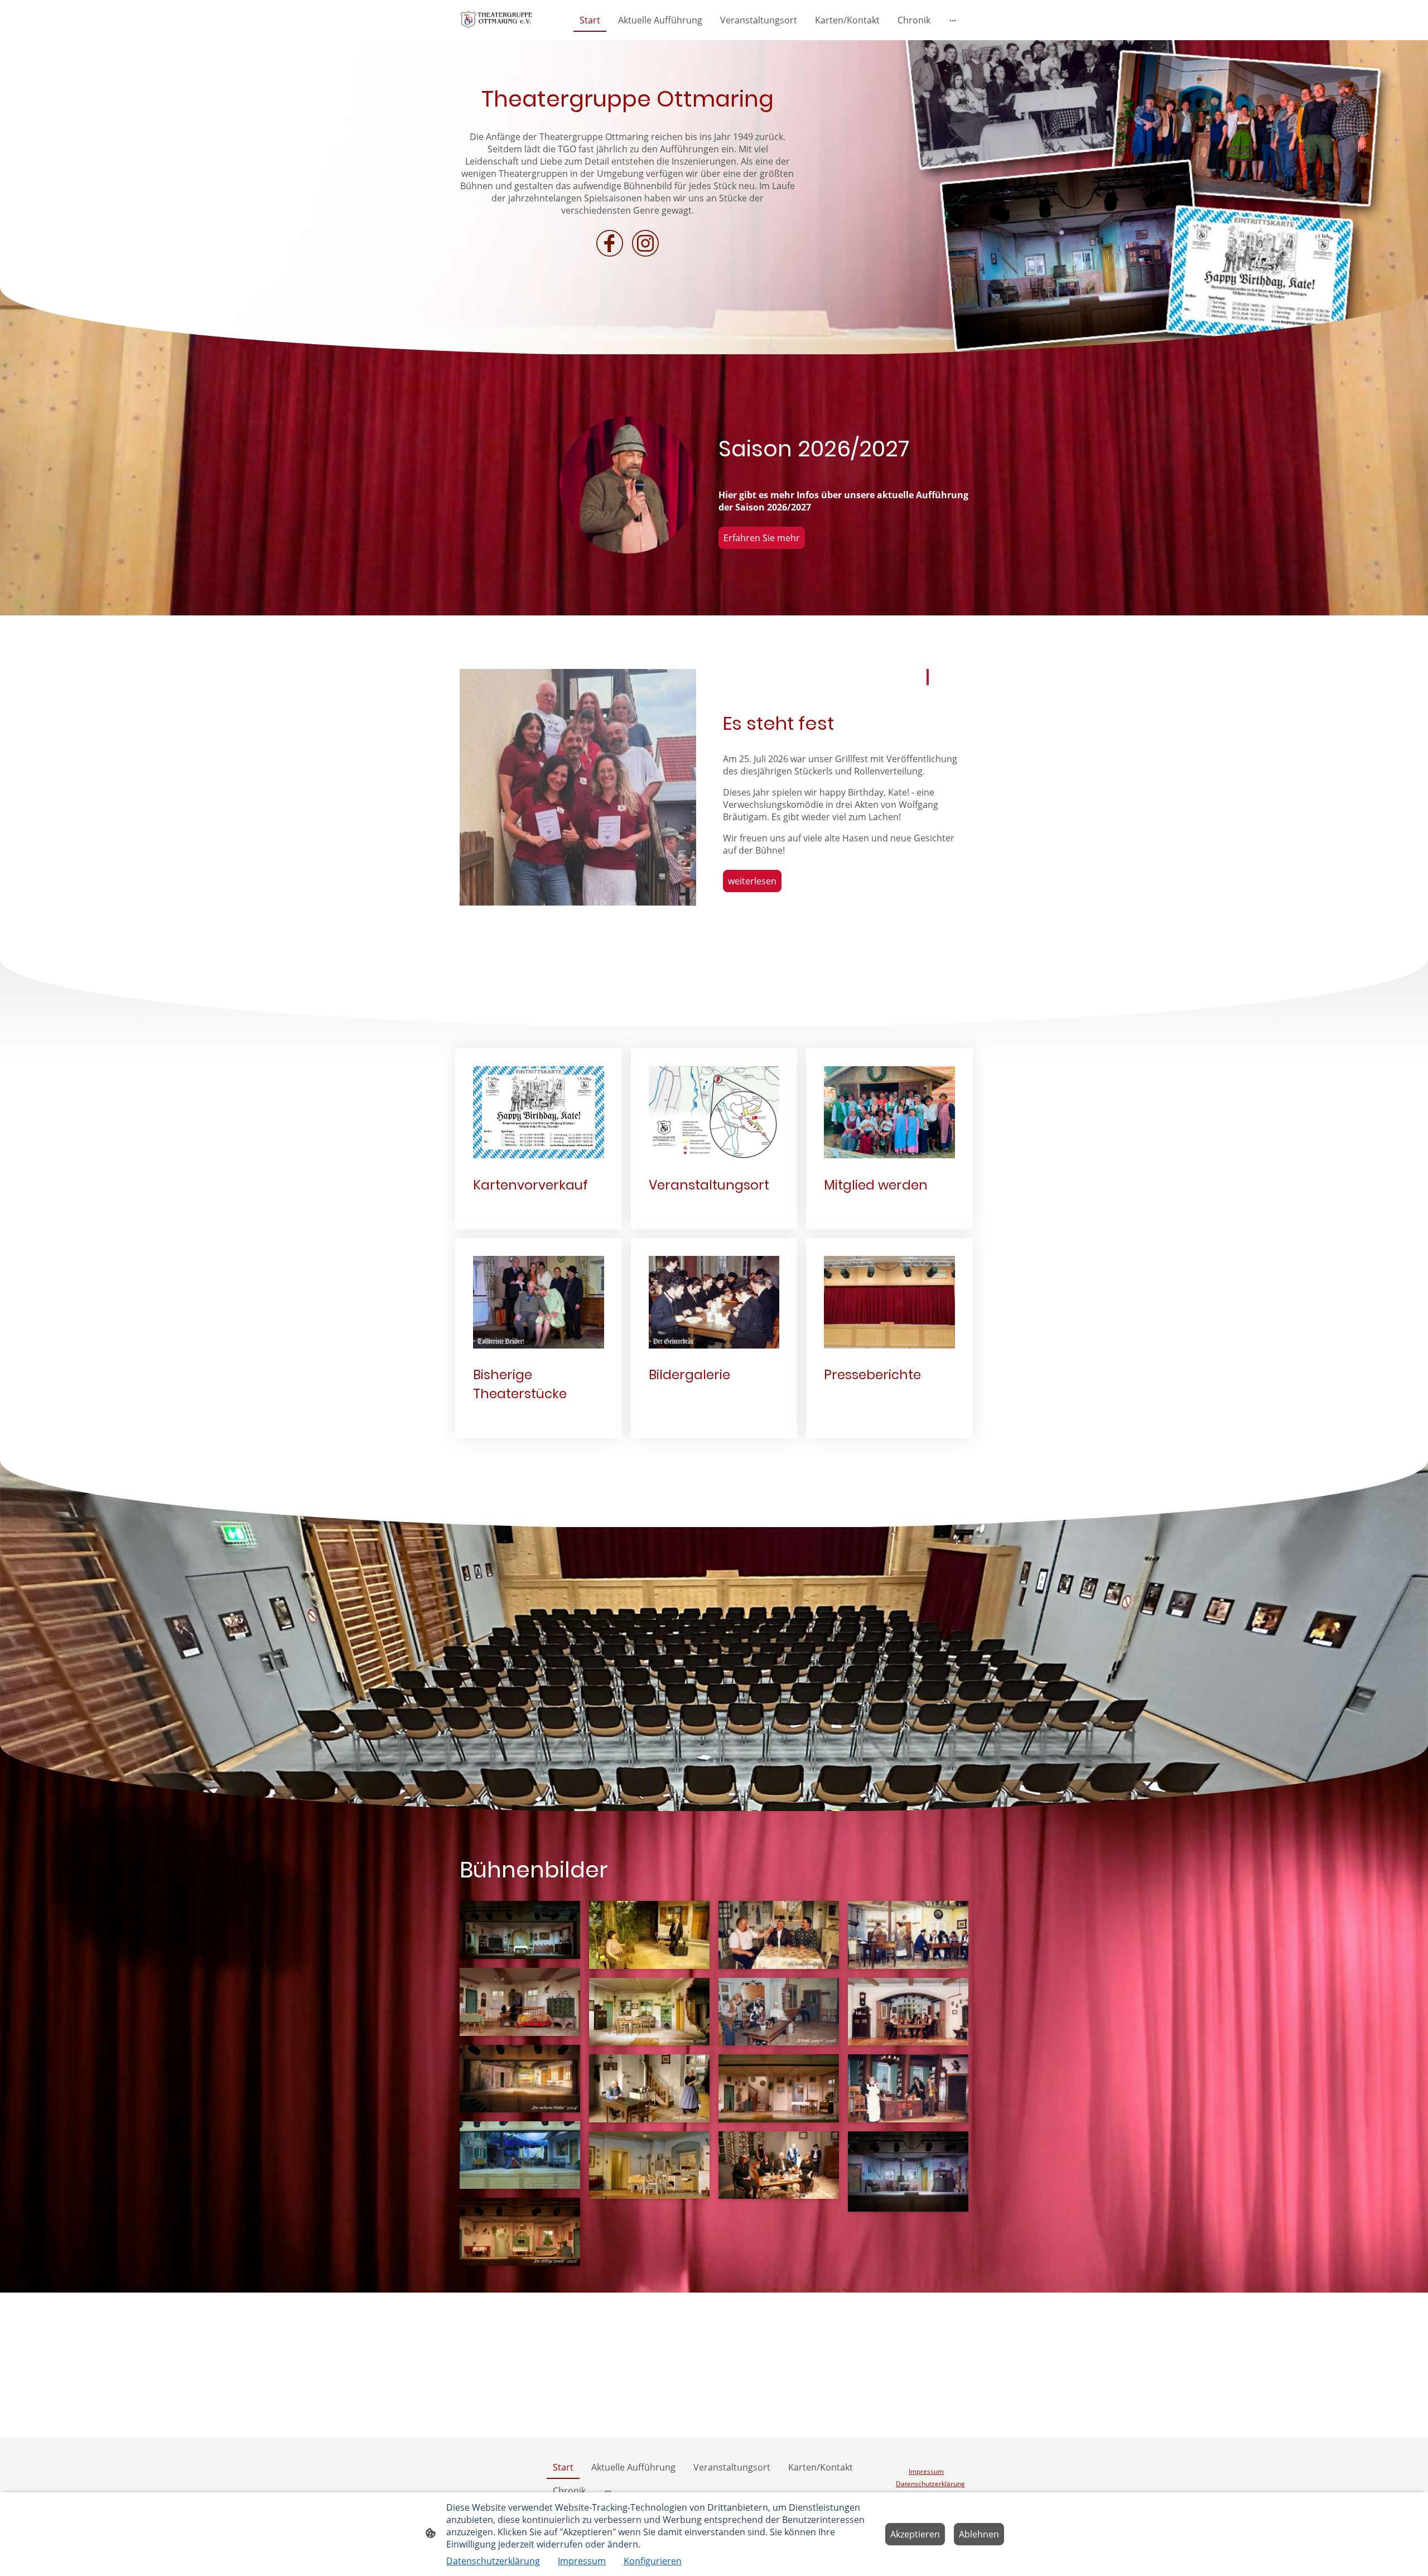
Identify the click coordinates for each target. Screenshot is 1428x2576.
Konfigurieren (653, 2561)
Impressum (582, 2561)
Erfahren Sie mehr (762, 538)
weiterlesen (752, 881)
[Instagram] (645, 243)
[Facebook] (610, 243)
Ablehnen (979, 2534)
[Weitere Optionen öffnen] (953, 20)
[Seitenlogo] (498, 20)
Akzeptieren (915, 2534)
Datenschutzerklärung (493, 2561)
